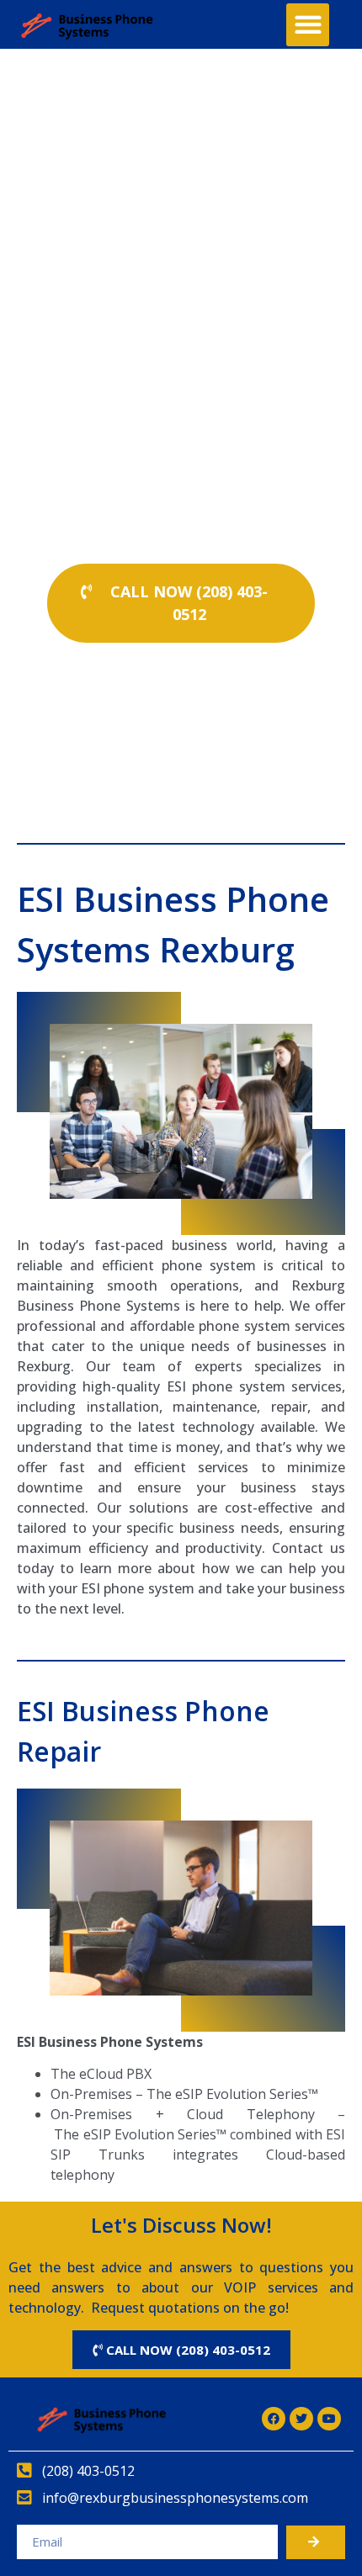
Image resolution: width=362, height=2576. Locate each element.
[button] (308, 25)
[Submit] (316, 2542)
